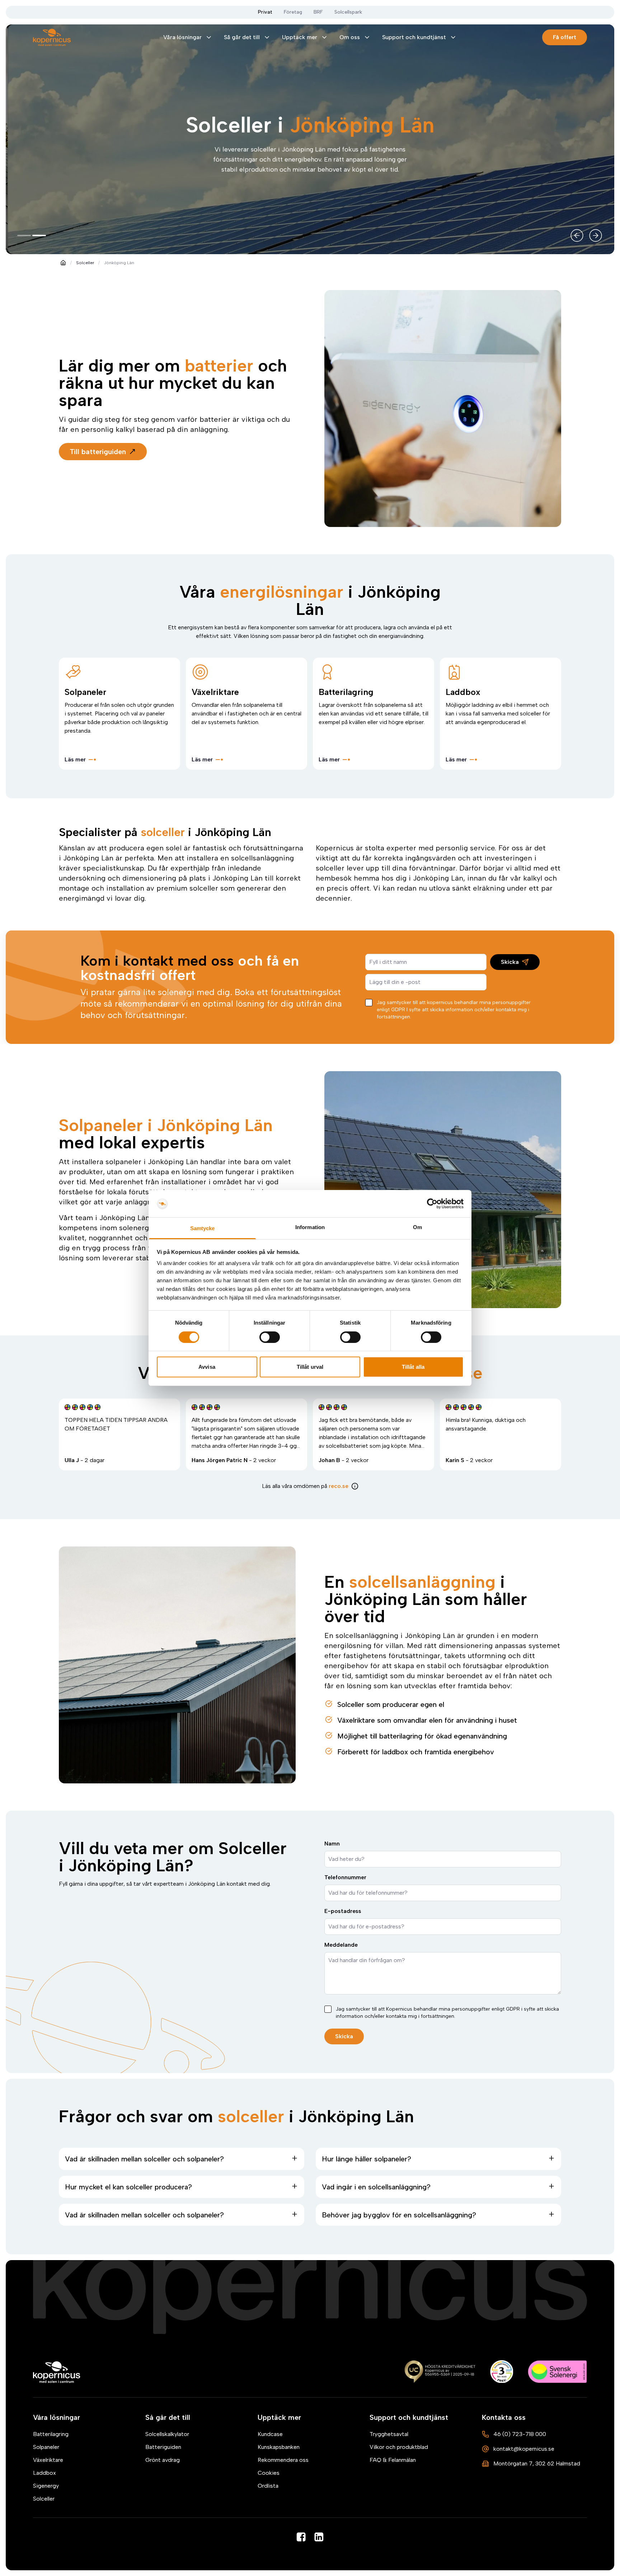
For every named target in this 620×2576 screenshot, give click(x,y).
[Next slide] (596, 235)
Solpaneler (46, 2447)
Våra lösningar (182, 37)
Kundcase (270, 2434)
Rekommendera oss (283, 2460)
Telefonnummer (345, 1877)
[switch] (270, 1337)
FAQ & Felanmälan (393, 2460)
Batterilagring (51, 2434)
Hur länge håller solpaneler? (367, 2159)
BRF (318, 12)
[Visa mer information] (355, 1486)
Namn (332, 1844)
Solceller (85, 263)
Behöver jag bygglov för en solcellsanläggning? (399, 2215)
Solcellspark (348, 12)
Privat (265, 12)
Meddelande (341, 1945)
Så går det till (242, 37)
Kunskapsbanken (279, 2447)
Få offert (565, 37)
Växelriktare (48, 2460)
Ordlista (268, 2486)
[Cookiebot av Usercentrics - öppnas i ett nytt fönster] (432, 1204)
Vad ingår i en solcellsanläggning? (376, 2187)
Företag (293, 12)
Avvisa (207, 1367)
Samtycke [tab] (203, 1229)
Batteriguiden (163, 2447)
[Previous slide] (577, 235)
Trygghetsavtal (389, 2434)
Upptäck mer (300, 37)
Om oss (350, 37)
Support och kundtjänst (414, 37)
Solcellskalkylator (167, 2434)
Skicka (510, 962)
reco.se (339, 1486)
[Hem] (57, 2372)
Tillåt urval (310, 1367)
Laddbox (44, 2473)
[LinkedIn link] (319, 2537)
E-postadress (343, 1911)
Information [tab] (310, 1228)
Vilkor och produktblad (399, 2447)
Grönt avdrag (163, 2460)
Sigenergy (46, 2486)
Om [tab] (417, 1228)
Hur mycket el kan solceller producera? (128, 2187)
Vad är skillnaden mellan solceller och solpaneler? (144, 2159)
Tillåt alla (413, 1367)
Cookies (269, 2473)
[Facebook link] (301, 2537)
